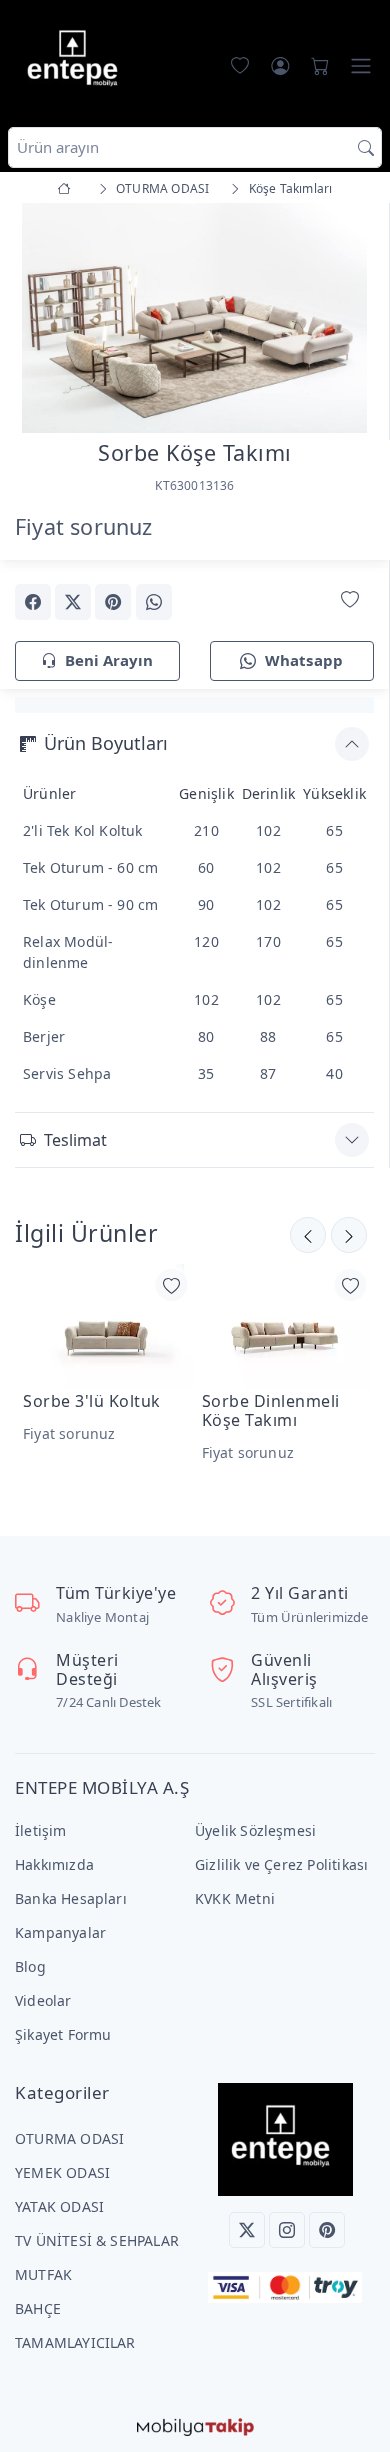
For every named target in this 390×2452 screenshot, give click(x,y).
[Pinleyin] (113, 602)
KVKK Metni (235, 1898)
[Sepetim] (316, 66)
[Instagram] (287, 2230)
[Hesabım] (280, 66)
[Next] (349, 320)
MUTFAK (43, 2274)
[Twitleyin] (73, 602)
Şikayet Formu (63, 2034)
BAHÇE (38, 2308)
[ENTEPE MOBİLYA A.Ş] (77, 61)
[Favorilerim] (236, 66)
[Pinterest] (327, 2230)
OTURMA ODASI (69, 2138)
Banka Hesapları (71, 1898)
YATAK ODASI (59, 2206)
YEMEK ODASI (62, 2172)
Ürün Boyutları (106, 743)
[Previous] (40, 320)
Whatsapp (304, 660)
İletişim (41, 1830)
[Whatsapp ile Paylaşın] (154, 602)
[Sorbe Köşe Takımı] (194, 316)
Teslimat (75, 1140)
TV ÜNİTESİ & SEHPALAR (97, 2240)
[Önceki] (349, 1235)
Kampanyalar (60, 1932)
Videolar (43, 2000)
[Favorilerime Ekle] (350, 600)
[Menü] (361, 66)
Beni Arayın (109, 660)
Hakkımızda (54, 1864)
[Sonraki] (308, 1235)
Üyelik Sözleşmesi (255, 1830)
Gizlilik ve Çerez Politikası (281, 1864)
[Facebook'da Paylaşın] (33, 602)
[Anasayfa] (67, 188)
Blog (30, 1966)
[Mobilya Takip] (195, 2425)
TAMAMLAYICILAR (75, 2342)
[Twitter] (247, 2230)
